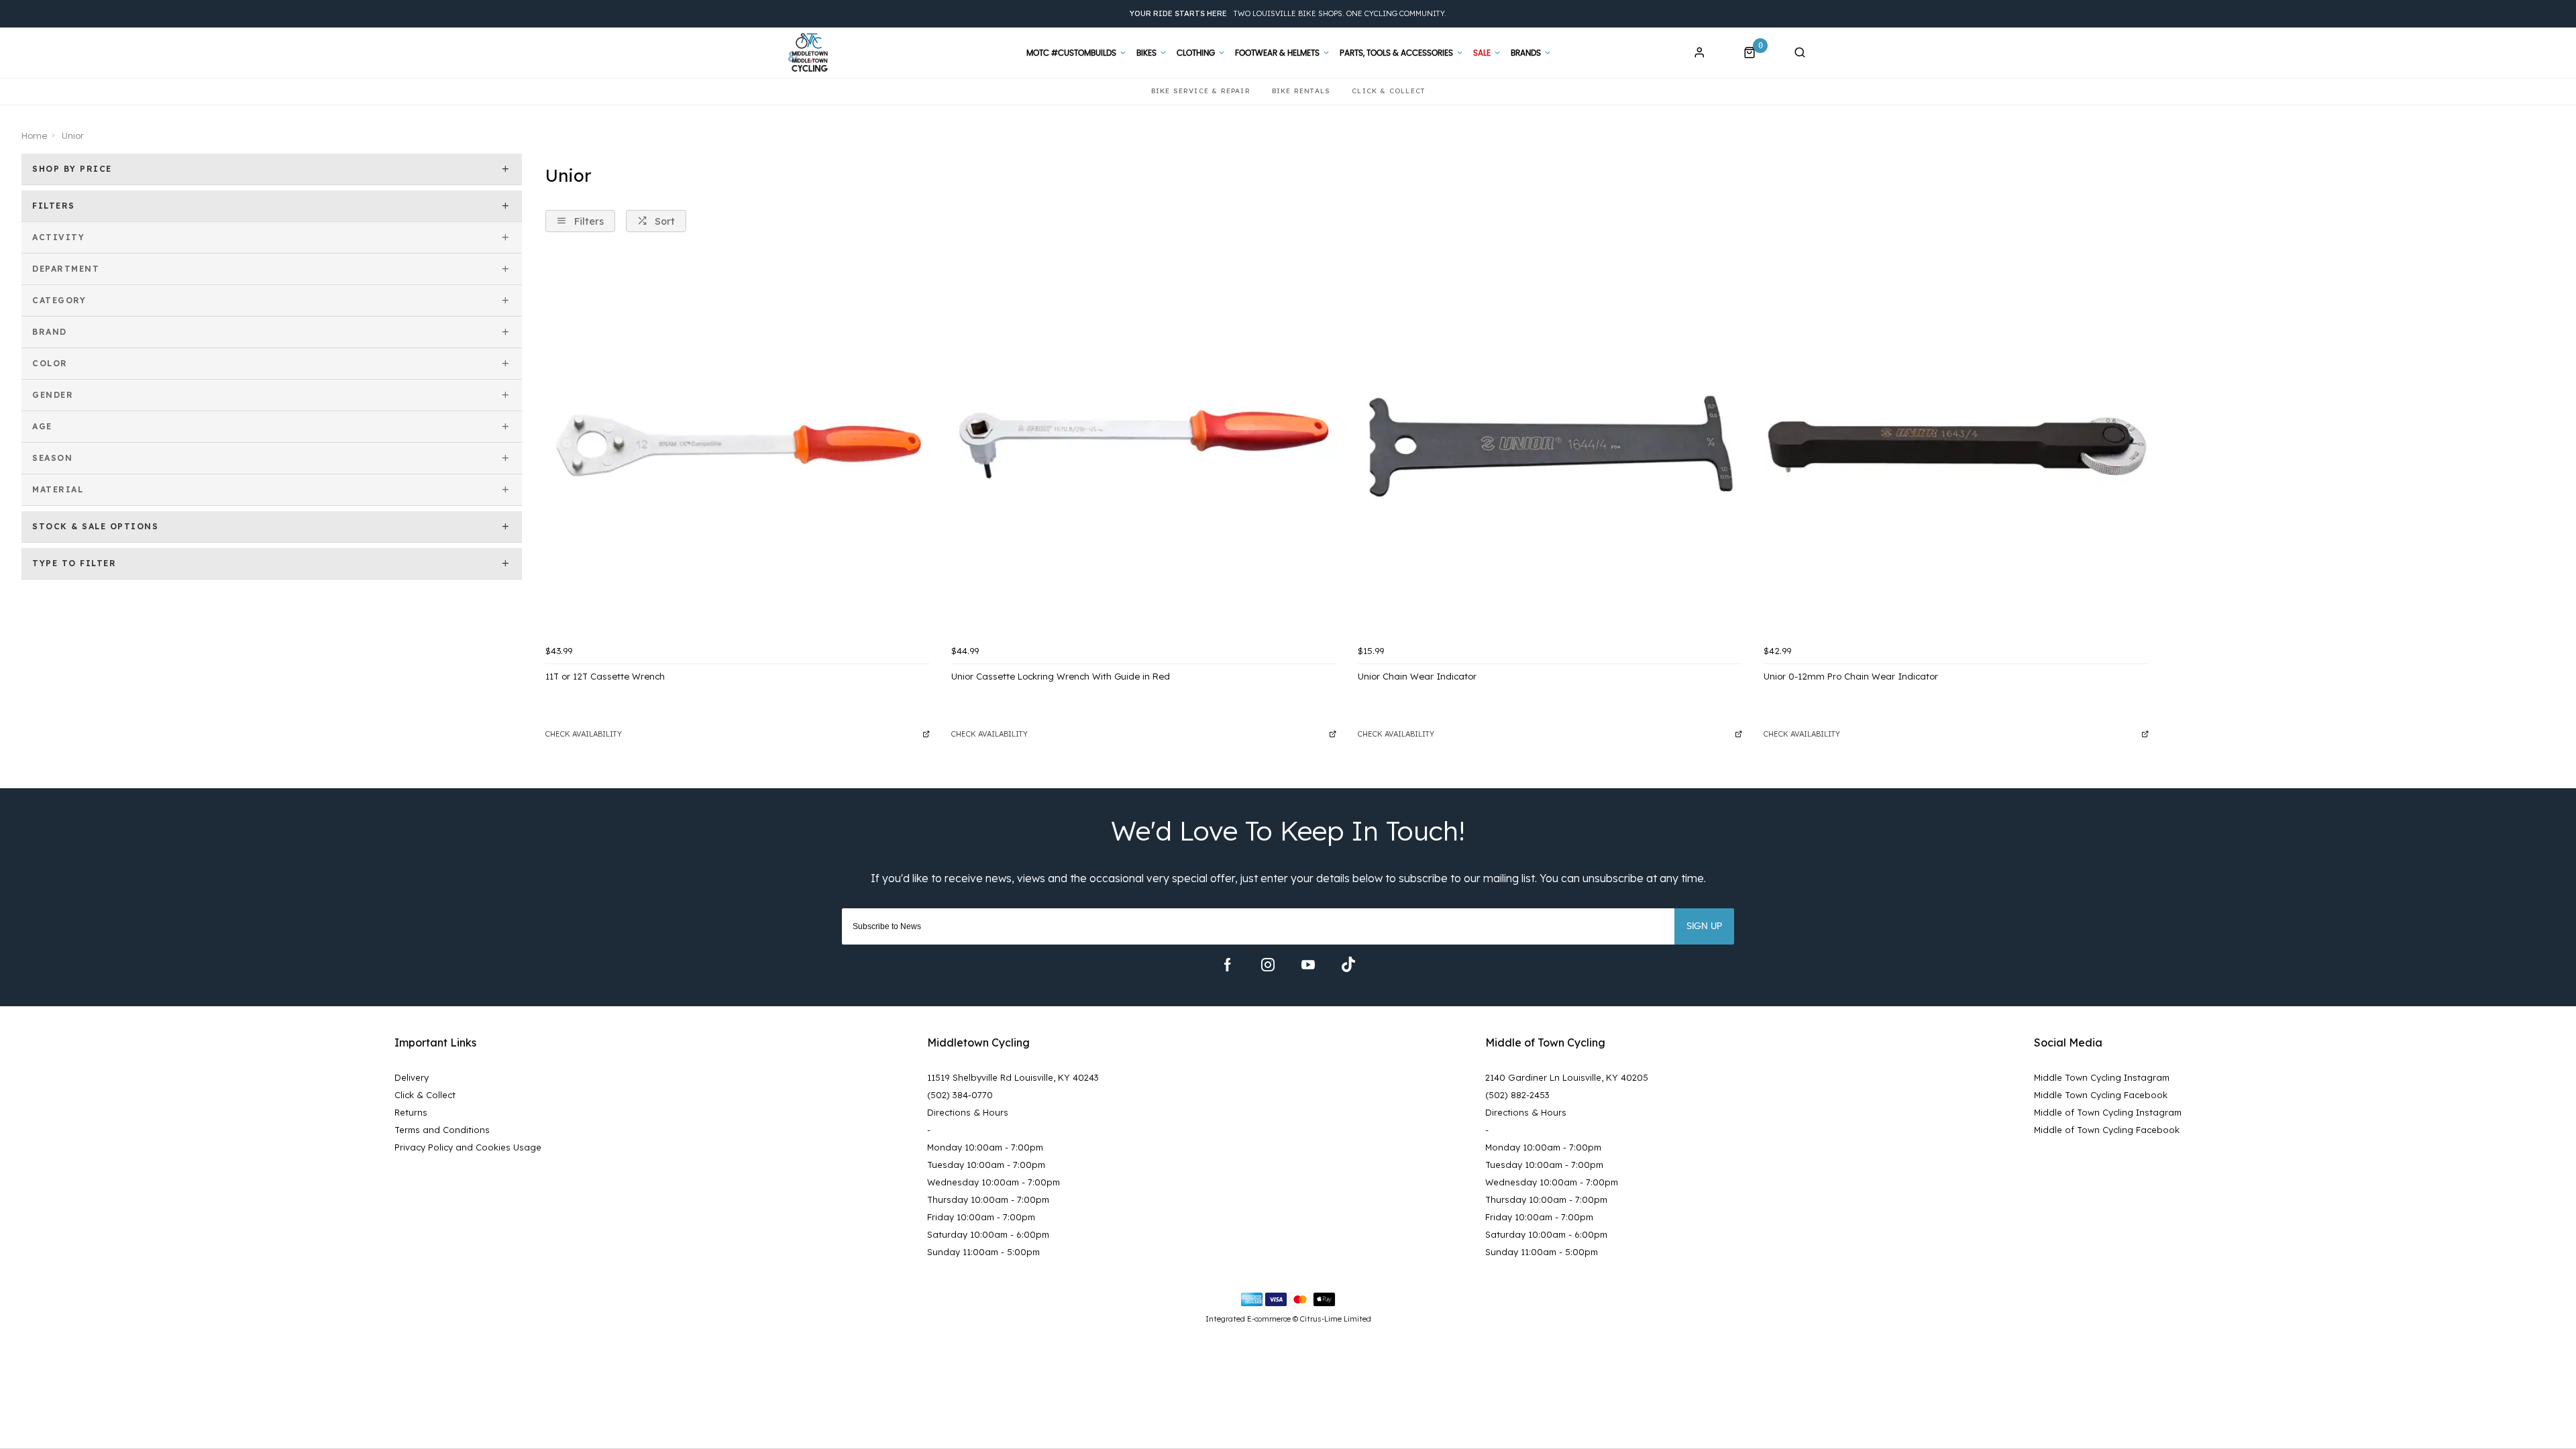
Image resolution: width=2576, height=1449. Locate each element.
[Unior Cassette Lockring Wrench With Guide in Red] (1143, 446)
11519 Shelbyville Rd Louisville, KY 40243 (1013, 1077)
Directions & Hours (968, 1112)
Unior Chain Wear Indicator (1417, 676)
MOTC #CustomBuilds (1071, 53)
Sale (1482, 53)
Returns (411, 1112)
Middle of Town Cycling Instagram (2108, 1112)
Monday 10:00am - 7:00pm (985, 1147)
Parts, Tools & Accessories (1396, 53)
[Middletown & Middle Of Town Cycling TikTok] (1348, 965)
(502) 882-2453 (1517, 1095)
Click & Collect (425, 1095)
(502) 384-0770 (960, 1095)
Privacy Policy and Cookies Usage (468, 1147)
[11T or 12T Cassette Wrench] (738, 446)
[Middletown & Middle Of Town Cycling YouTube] (1308, 965)
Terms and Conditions (442, 1130)
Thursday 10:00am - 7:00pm (988, 1199)
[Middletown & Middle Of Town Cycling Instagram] (1268, 965)
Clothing (1196, 53)
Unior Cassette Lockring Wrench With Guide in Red (1061, 676)
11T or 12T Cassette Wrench (605, 676)
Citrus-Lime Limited (1336, 1319)
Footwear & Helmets (1277, 53)
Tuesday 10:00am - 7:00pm (986, 1165)
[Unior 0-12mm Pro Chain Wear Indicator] (1956, 446)
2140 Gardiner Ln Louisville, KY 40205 (1567, 1077)
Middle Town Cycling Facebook (2101, 1095)
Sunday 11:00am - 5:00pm (983, 1252)
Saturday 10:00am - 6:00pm (988, 1234)
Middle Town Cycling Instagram (2102, 1077)
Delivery (412, 1077)
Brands (1526, 53)
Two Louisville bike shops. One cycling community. (1288, 13)
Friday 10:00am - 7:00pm (981, 1217)
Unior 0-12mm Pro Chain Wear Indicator (1851, 676)
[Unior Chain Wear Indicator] (1550, 446)
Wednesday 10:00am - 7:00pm (994, 1182)
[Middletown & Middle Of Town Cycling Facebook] (1228, 965)
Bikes (1146, 53)
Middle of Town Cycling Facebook (2107, 1130)
